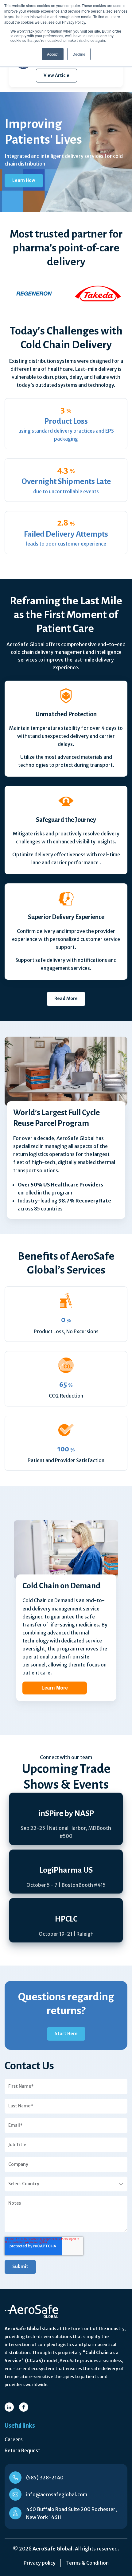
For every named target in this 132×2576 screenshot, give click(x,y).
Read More (66, 998)
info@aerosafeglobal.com (57, 2494)
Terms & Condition (87, 2563)
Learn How (24, 180)
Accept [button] (53, 54)
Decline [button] (79, 54)
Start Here (66, 2034)
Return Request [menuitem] (22, 2450)
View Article (56, 75)
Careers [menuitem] (14, 2439)
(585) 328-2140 (45, 2478)
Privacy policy (40, 2563)
